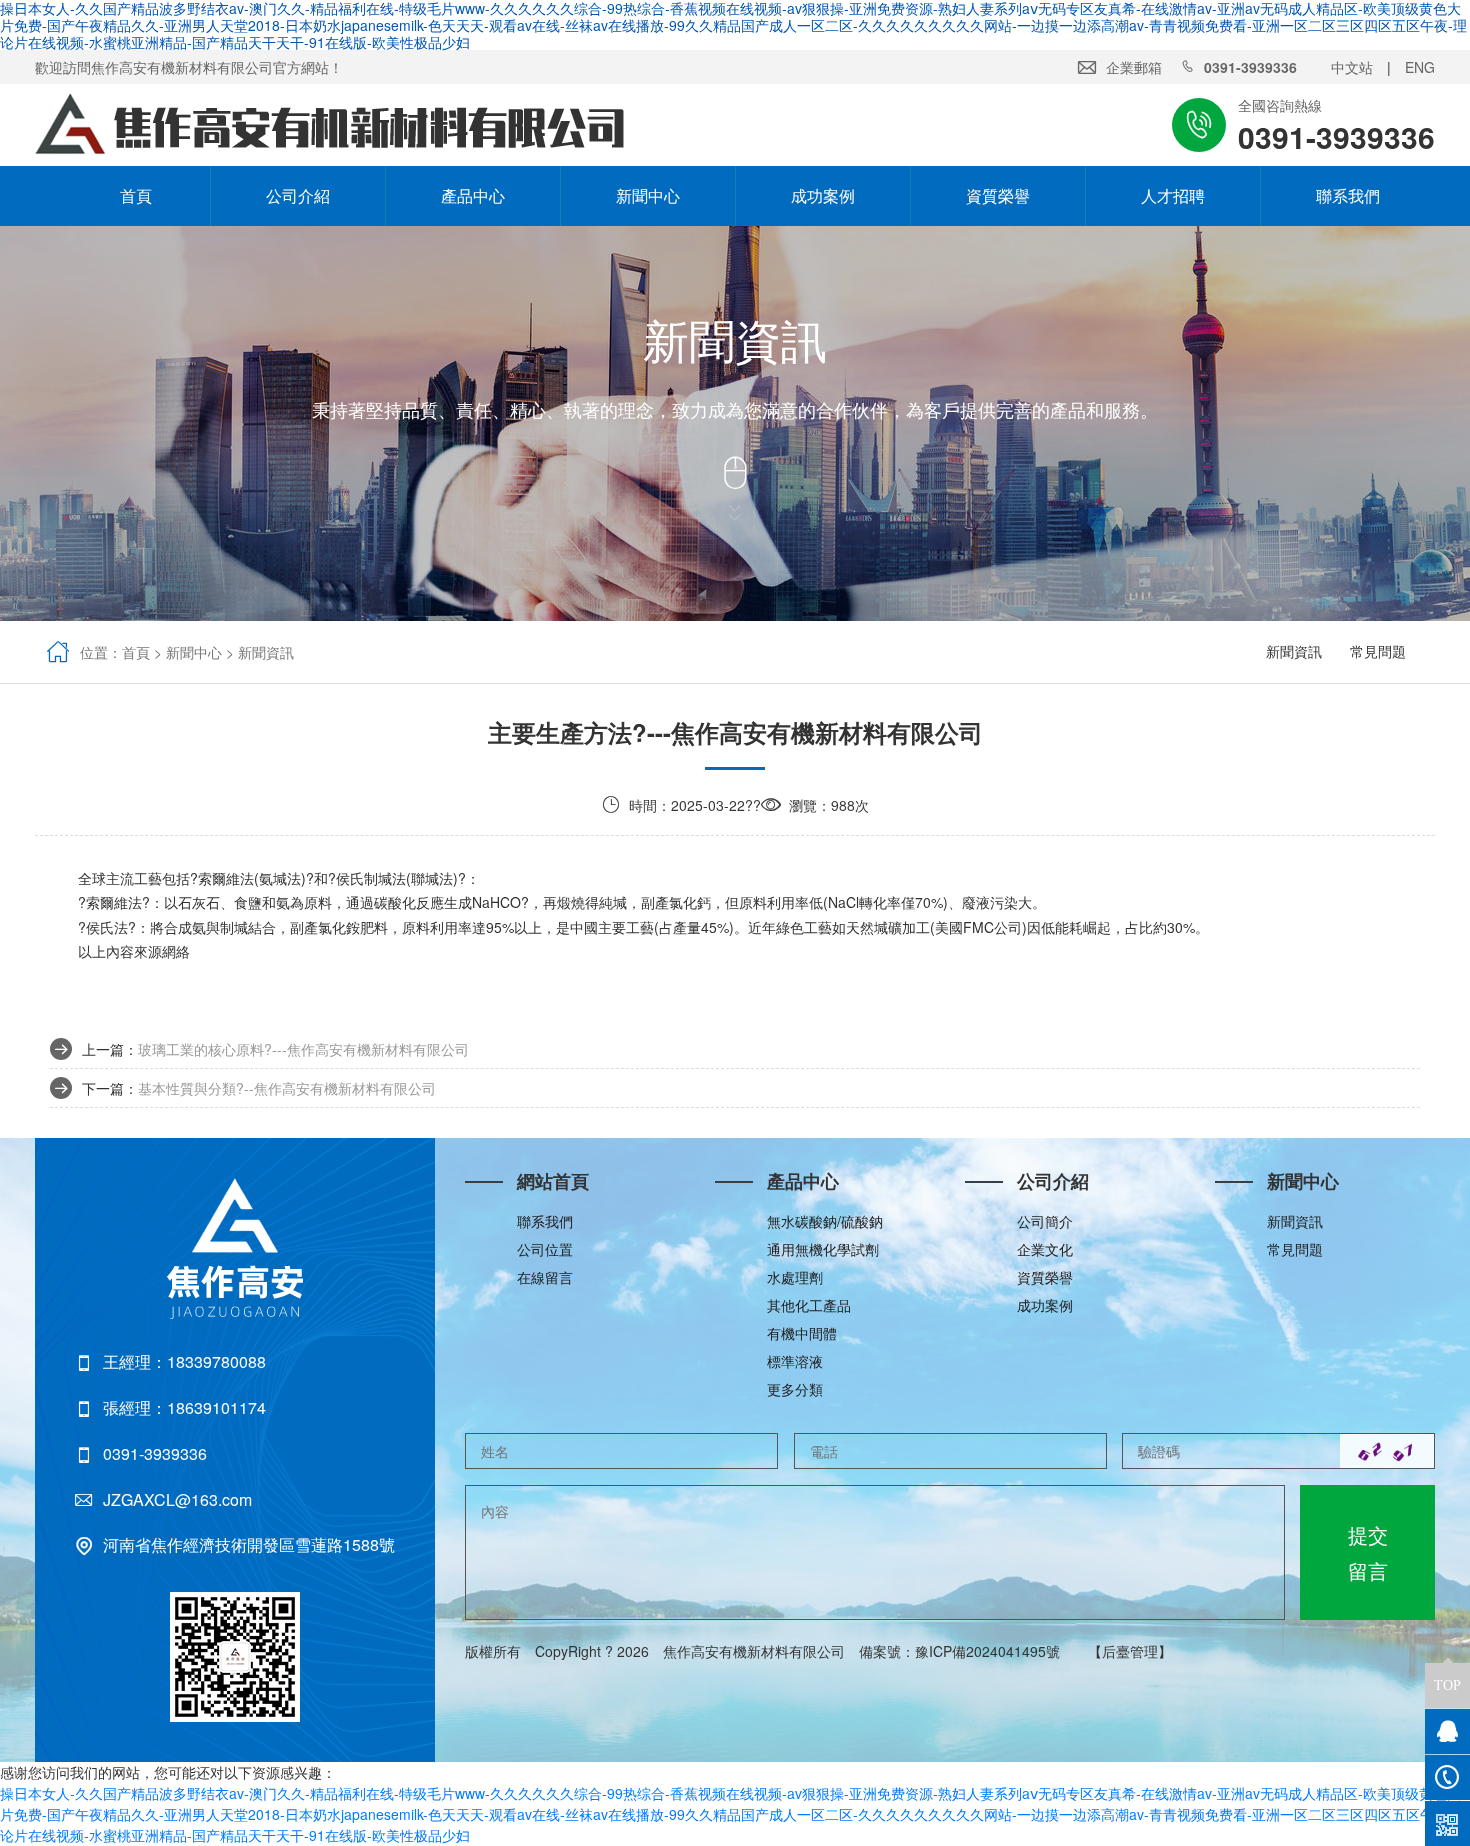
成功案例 (823, 195)
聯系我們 (1348, 195)
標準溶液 (795, 1361)
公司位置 (545, 1249)
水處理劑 (795, 1277)
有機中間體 (802, 1333)
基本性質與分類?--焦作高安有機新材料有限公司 (287, 1088)
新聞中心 (648, 195)
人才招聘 (1173, 195)
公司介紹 (298, 195)
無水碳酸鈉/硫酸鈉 (825, 1221)
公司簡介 (1045, 1221)
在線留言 (545, 1277)
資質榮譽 (998, 195)
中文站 (1352, 67)
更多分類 (795, 1389)
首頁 (123, 195)
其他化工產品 (809, 1305)
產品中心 (473, 195)
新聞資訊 (266, 652)
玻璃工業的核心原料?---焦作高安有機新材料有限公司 (303, 1049)
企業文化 (1045, 1249)
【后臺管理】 (1130, 1651)
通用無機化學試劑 (823, 1249)
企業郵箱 (1134, 67)
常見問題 (1378, 651)
